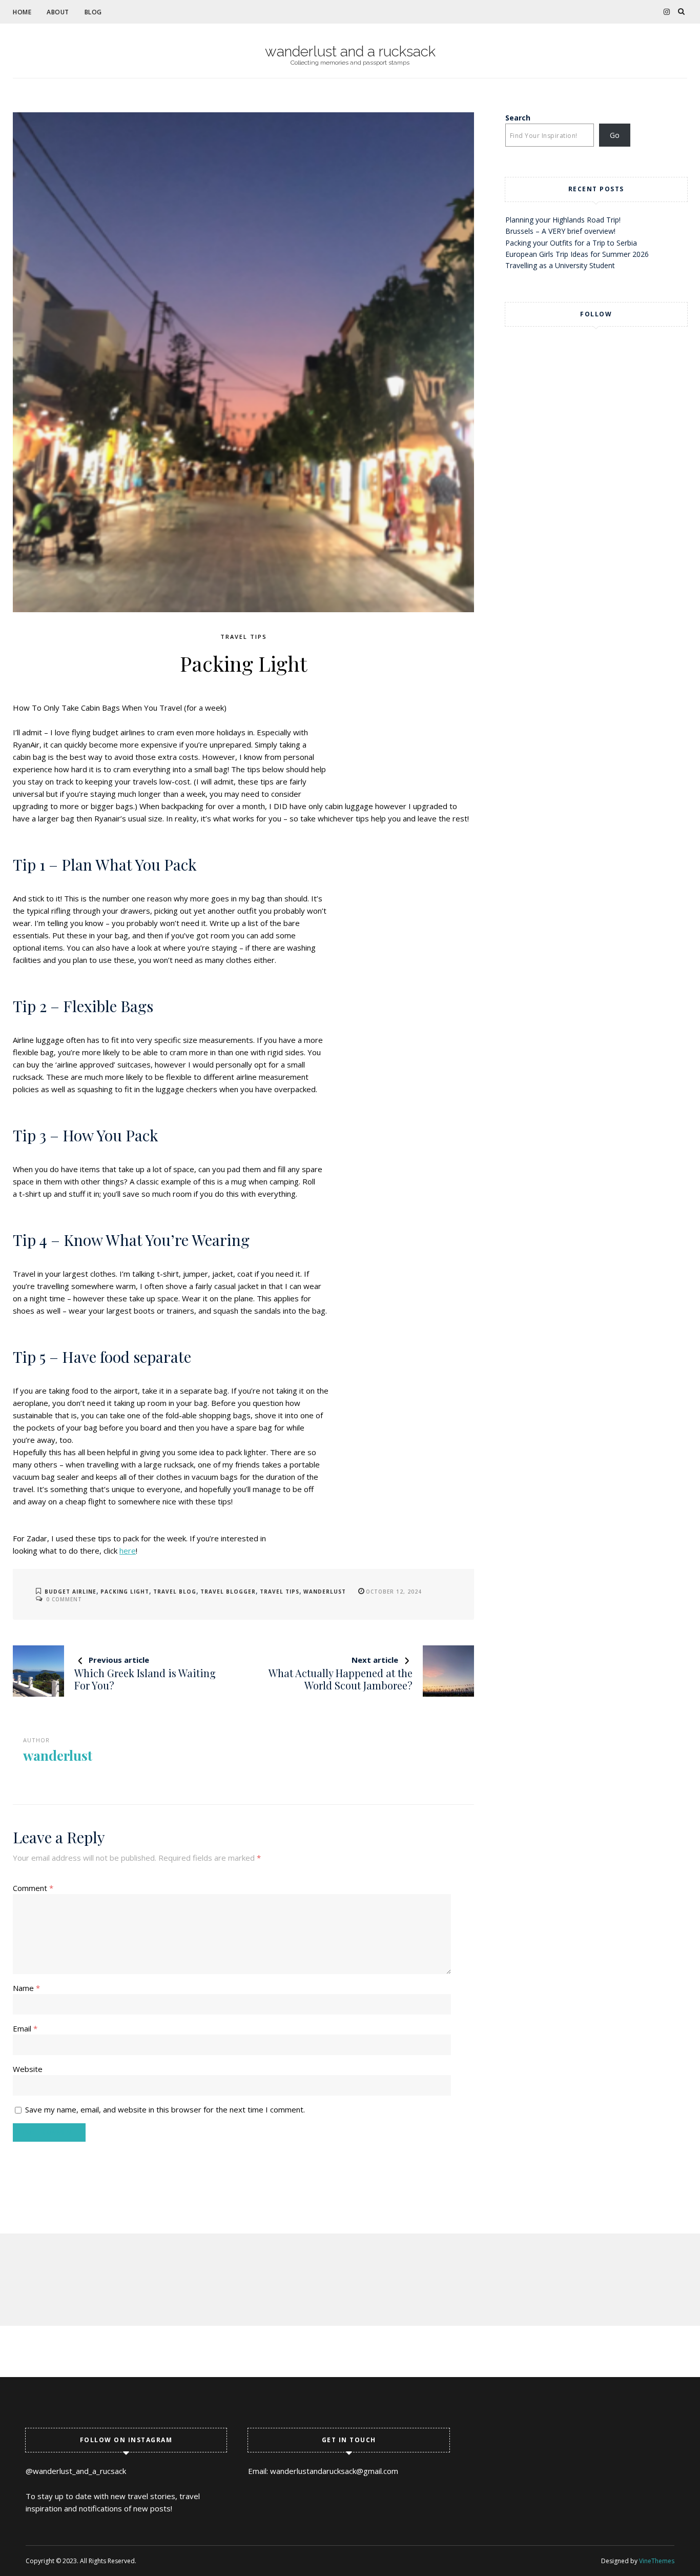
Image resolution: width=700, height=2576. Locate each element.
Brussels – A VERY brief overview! (560, 231)
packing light (125, 1592)
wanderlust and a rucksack (350, 52)
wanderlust (325, 1592)
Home (22, 12)
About (58, 12)
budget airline (70, 1592)
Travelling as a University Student (560, 265)
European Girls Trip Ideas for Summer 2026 (577, 254)
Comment (33, 1888)
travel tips (280, 1592)
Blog (93, 12)
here (128, 1551)
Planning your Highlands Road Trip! (563, 220)
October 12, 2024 (394, 1592)
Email (25, 2028)
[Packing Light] (243, 362)
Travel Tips (244, 637)
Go (615, 135)
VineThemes (657, 2561)
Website (28, 2069)
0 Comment (64, 1599)
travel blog (175, 1592)
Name (26, 1988)
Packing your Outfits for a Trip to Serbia (571, 243)
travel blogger (228, 1592)
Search (518, 118)
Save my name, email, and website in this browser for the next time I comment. (165, 2109)
